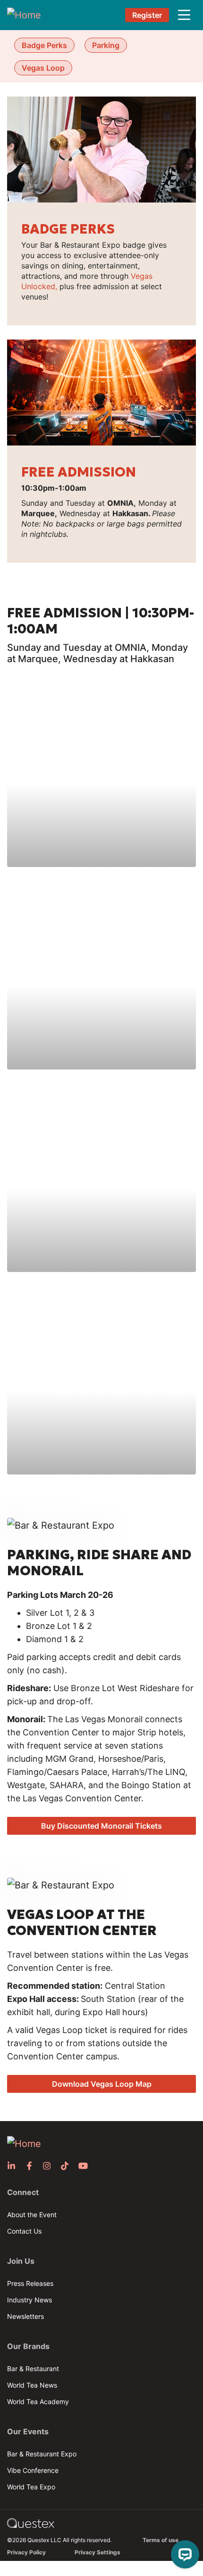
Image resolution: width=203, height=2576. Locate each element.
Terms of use (161, 2540)
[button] (184, 15)
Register (147, 15)
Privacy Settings (97, 2552)
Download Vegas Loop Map (102, 2084)
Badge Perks (44, 45)
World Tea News (32, 2385)
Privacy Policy (26, 2552)
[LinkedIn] (14, 2166)
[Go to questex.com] (31, 2523)
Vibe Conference (33, 2470)
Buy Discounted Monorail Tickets (101, 1826)
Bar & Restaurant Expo (42, 2454)
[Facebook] (32, 2166)
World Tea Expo (31, 2487)
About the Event (32, 2215)
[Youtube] (85, 2166)
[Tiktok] (68, 2166)
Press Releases (30, 2283)
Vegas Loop (43, 68)
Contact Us (24, 2231)
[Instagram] (50, 2166)
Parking (106, 45)
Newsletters (25, 2316)
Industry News (30, 2300)
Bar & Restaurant (33, 2369)
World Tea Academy (38, 2402)
